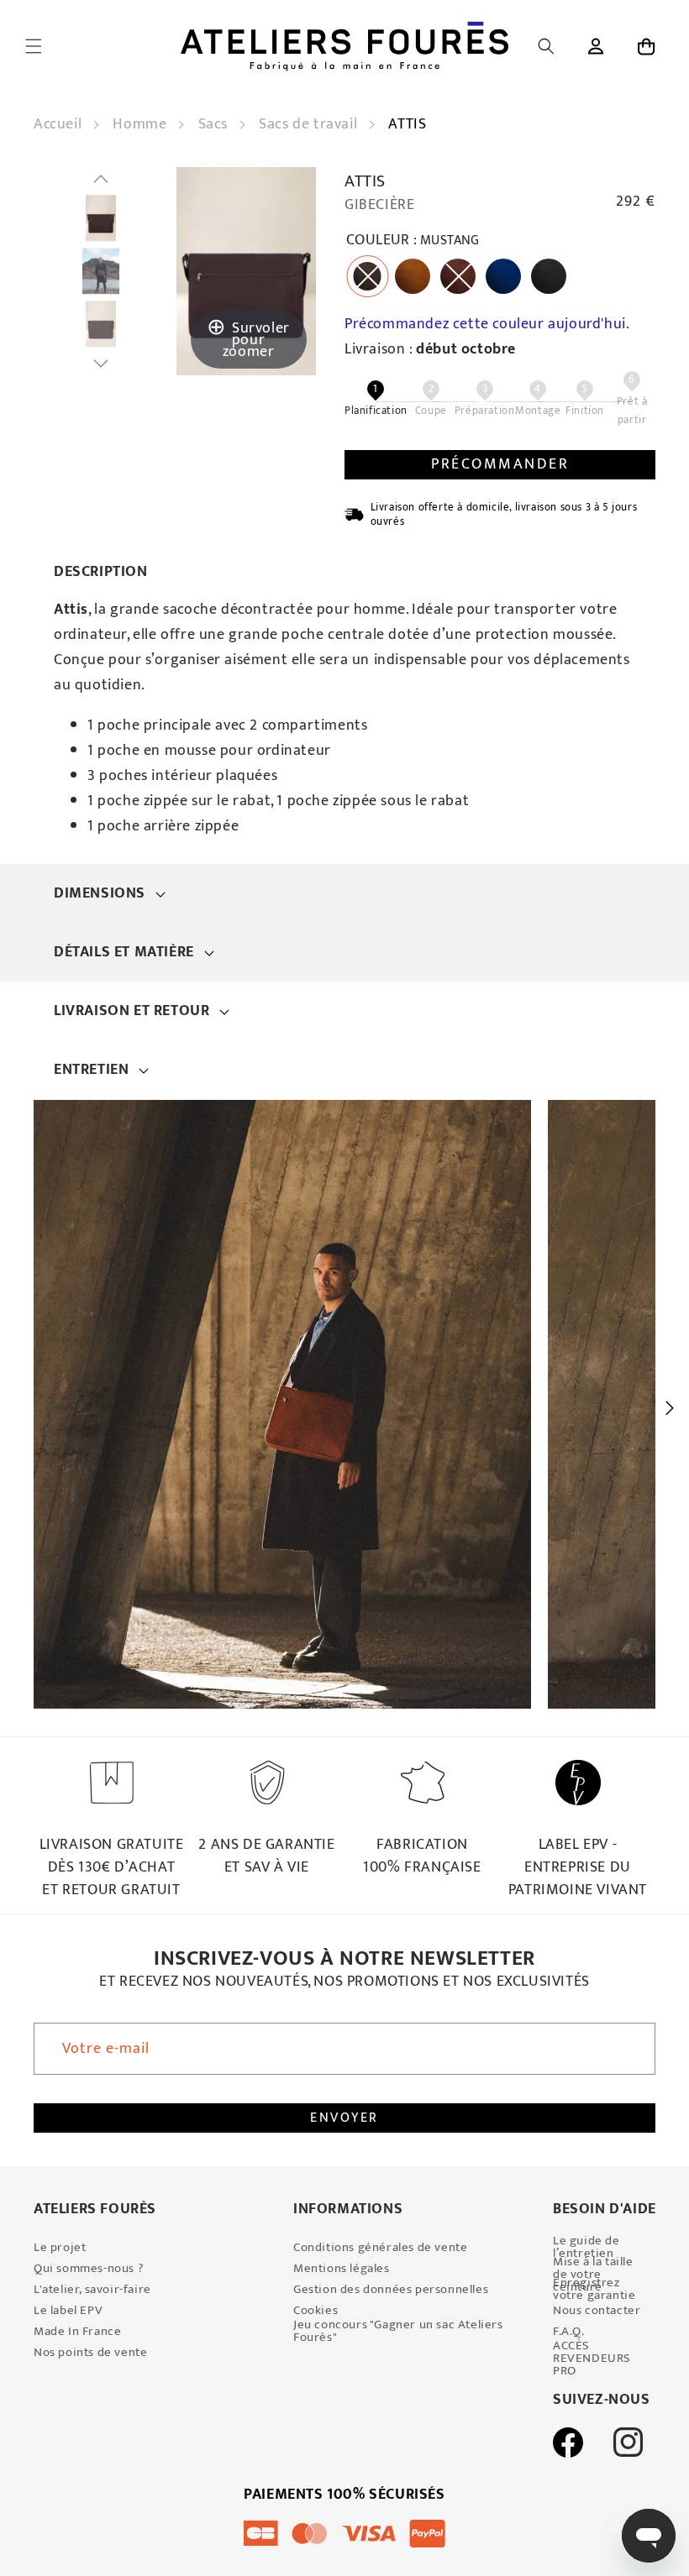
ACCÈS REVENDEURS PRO (592, 2358)
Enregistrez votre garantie (594, 2289)
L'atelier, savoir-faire (92, 2289)
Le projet (60, 2247)
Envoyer (344, 2118)
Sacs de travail (310, 124)
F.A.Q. (569, 2331)
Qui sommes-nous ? (89, 2268)
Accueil (60, 124)
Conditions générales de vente (380, 2247)
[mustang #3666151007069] (101, 271)
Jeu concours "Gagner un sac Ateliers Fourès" (398, 2331)
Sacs (215, 124)
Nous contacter (597, 2310)
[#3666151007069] (101, 219)
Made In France (77, 2331)
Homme (142, 124)
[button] (34, 46)
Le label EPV (68, 2310)
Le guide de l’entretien (586, 2247)
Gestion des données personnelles (391, 2289)
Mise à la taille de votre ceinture (593, 2274)
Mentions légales (342, 2268)
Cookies (316, 2310)
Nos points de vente (90, 2352)
